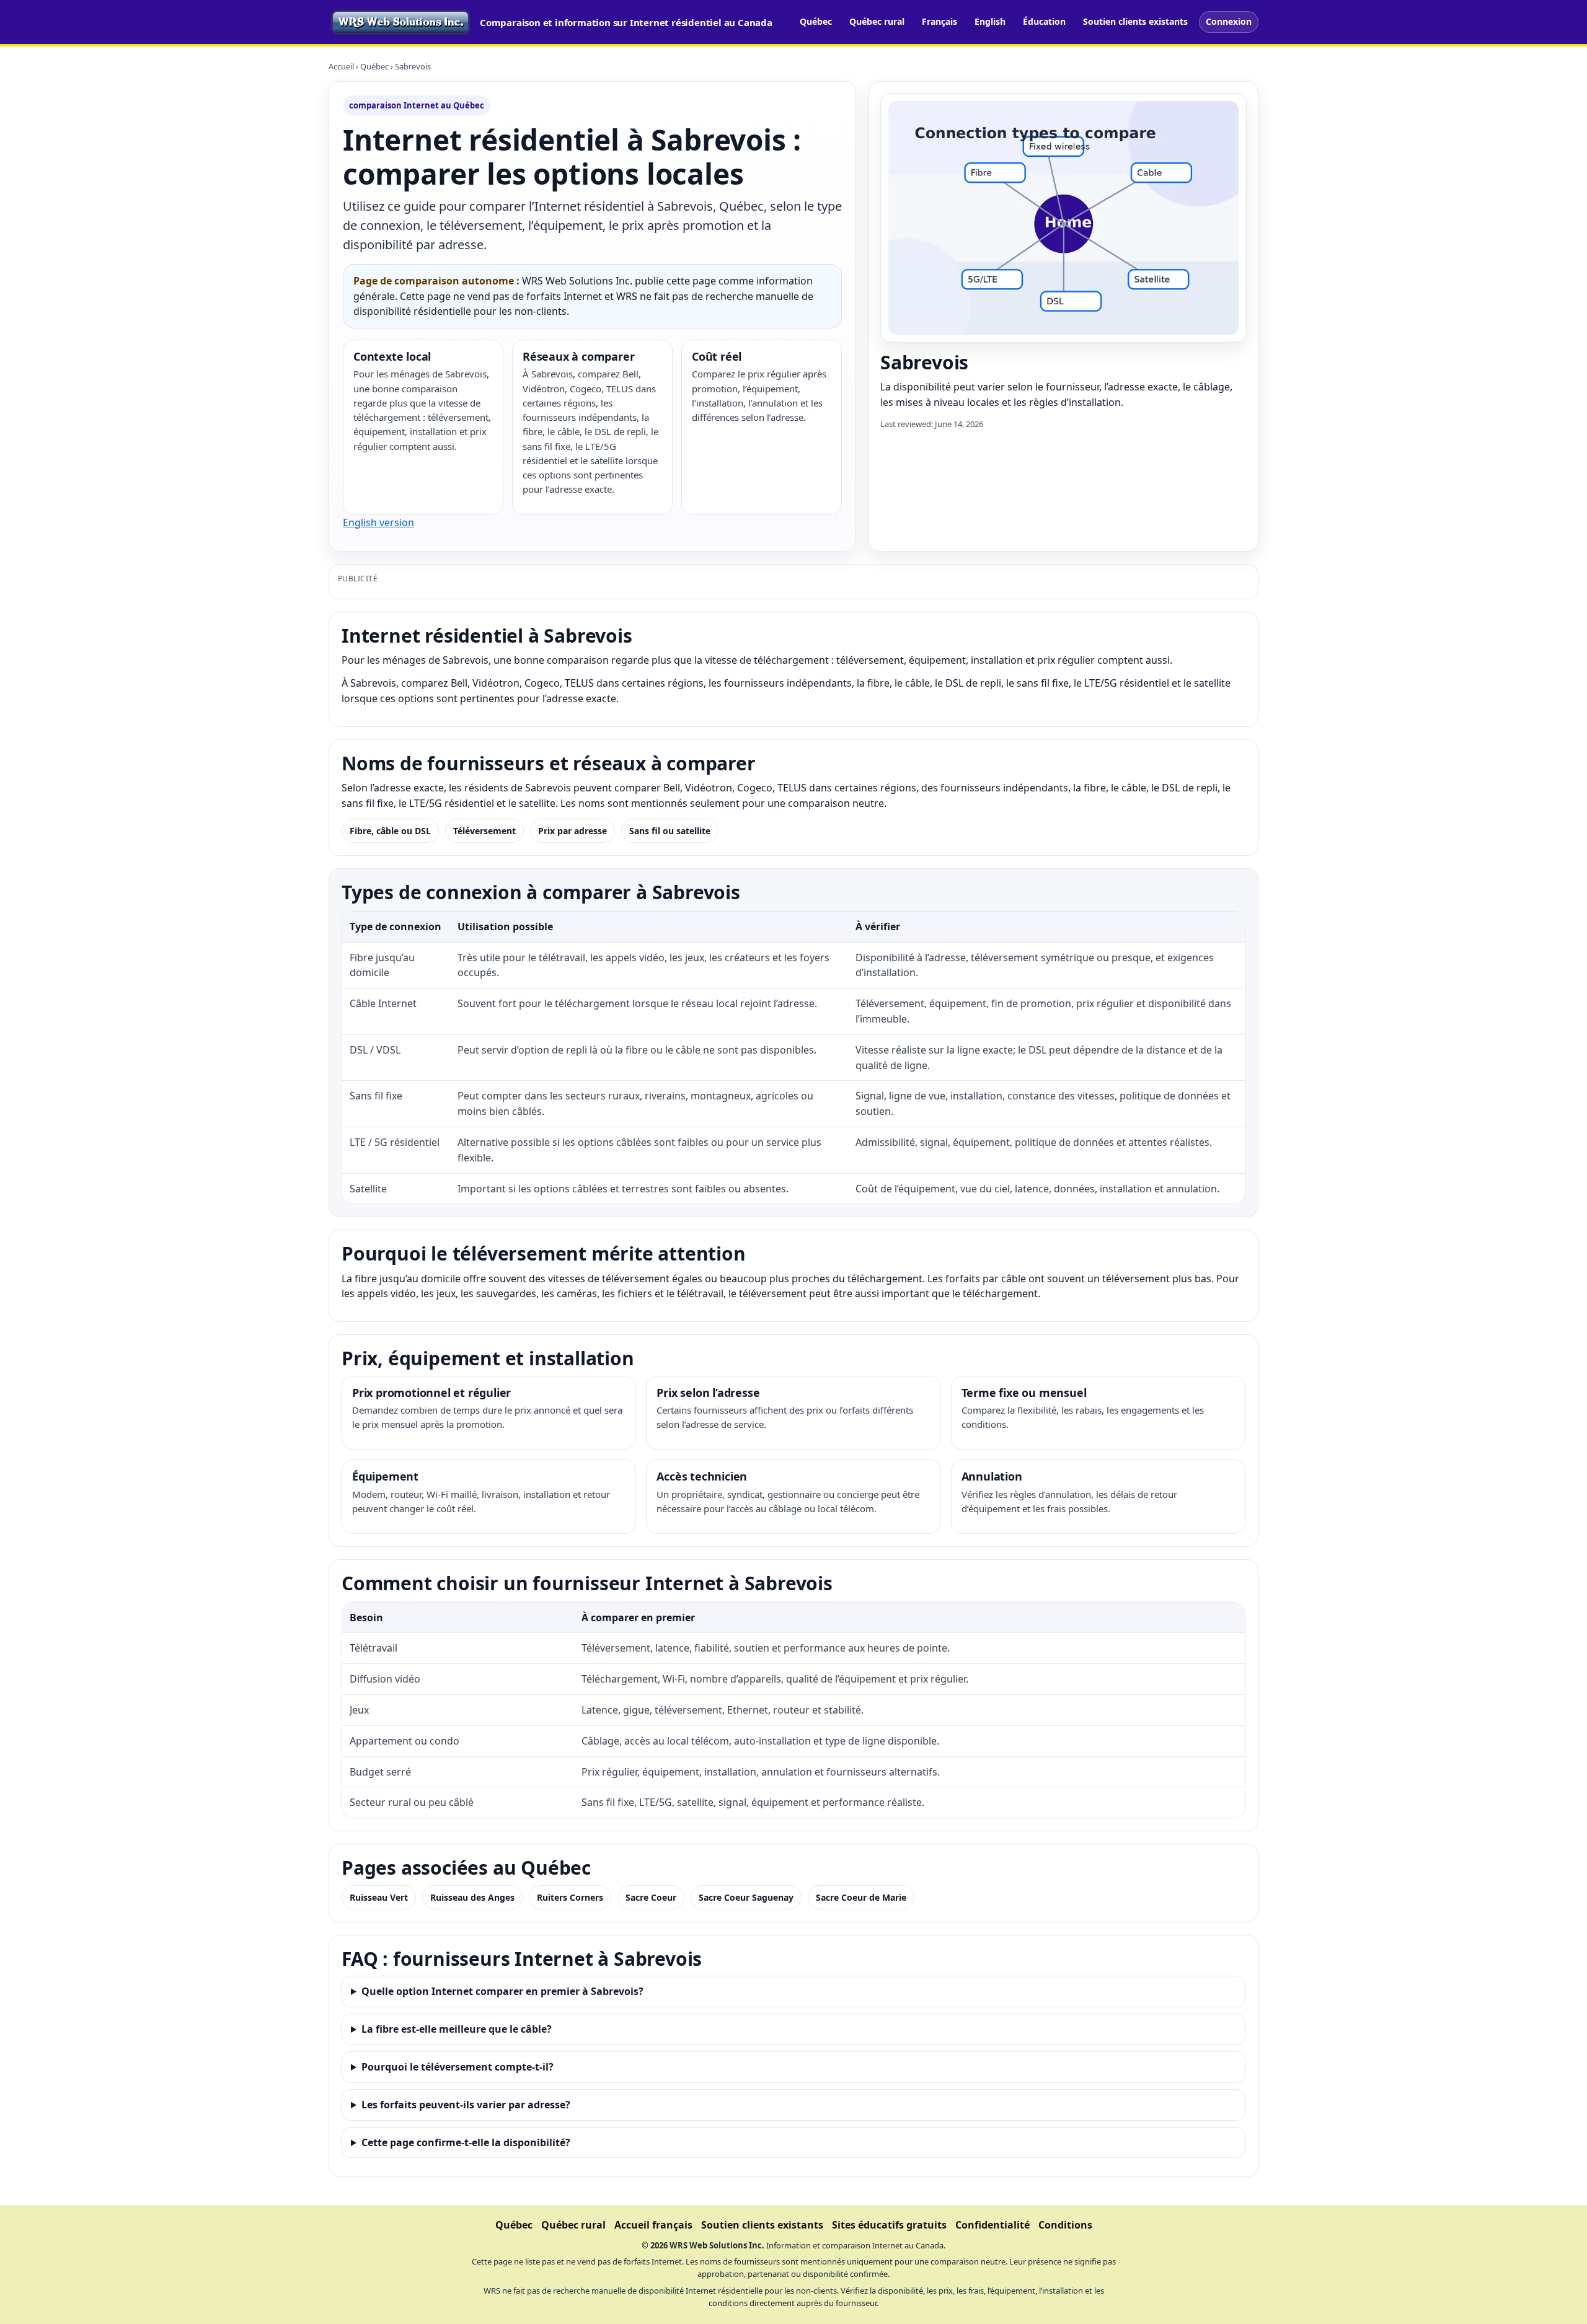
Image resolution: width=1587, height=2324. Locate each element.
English (990, 21)
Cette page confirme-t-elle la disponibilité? (466, 2142)
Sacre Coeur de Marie (861, 1897)
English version (378, 522)
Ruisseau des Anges (472, 1897)
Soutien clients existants (1135, 21)
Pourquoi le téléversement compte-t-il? (458, 2067)
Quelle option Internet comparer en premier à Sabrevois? (502, 1991)
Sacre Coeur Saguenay (746, 1897)
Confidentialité (992, 2225)
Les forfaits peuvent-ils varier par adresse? (466, 2105)
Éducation (1044, 21)
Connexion (1229, 21)
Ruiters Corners (570, 1897)
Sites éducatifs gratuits (889, 2225)
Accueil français (653, 2225)
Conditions (1065, 2225)
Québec (816, 21)
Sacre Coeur (651, 1897)
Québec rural (877, 21)
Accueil (341, 66)
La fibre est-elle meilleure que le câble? (457, 2029)
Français (939, 21)
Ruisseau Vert (379, 1897)
